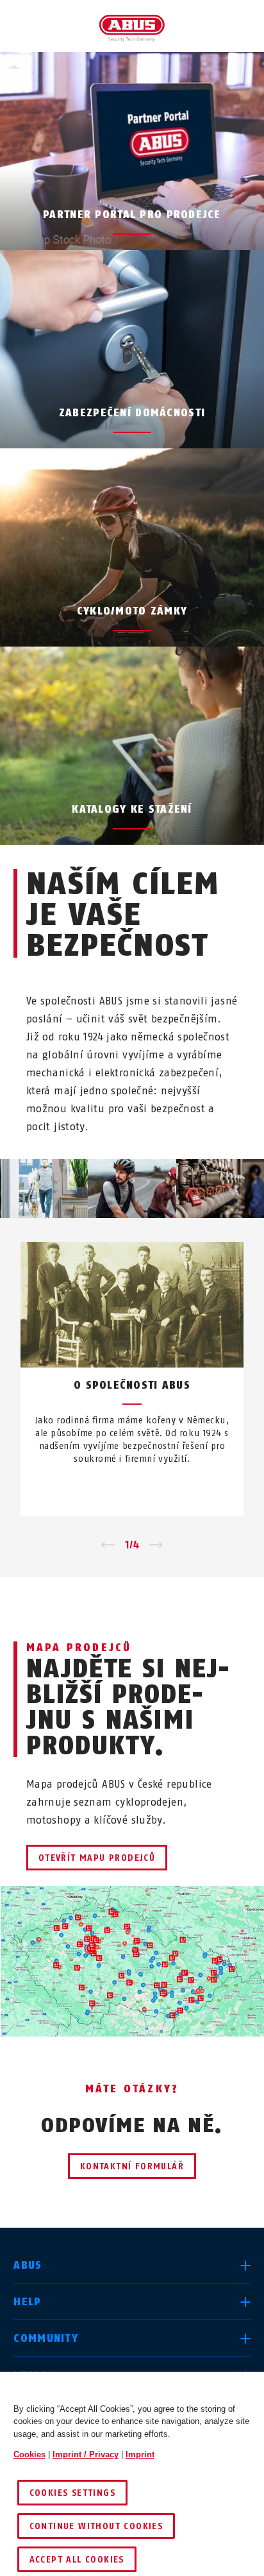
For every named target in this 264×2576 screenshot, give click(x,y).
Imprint (140, 2454)
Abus (28, 2265)
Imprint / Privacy (86, 2454)
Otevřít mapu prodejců (97, 1858)
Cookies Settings (72, 2493)
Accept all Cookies (77, 2560)
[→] (156, 1545)
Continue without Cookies (96, 2526)
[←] (108, 1545)
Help (27, 2302)
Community (46, 2338)
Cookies (29, 2454)
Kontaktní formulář (132, 2166)
